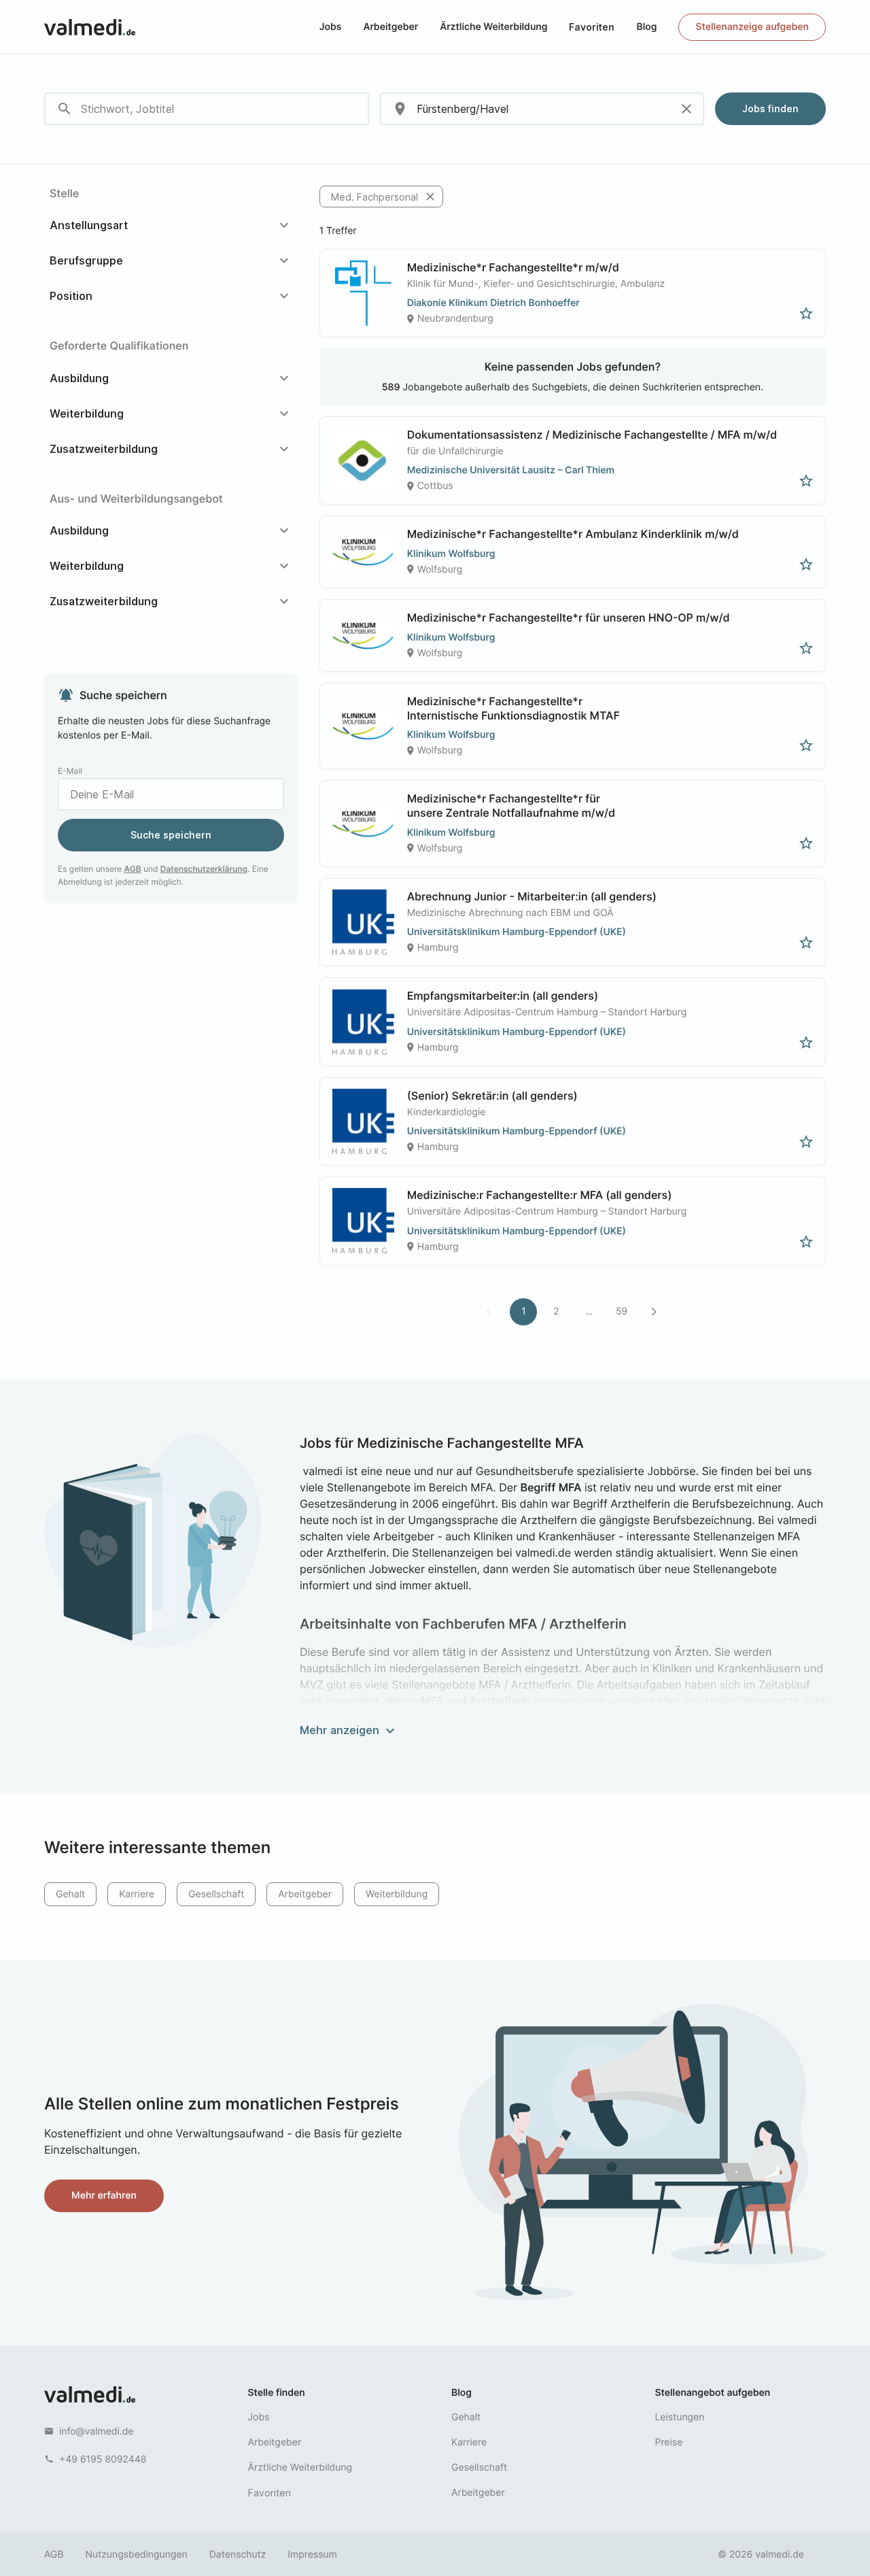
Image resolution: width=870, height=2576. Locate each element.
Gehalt (70, 1894)
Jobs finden (770, 108)
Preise (669, 2442)
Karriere (137, 1894)
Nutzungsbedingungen (137, 2555)
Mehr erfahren (104, 2196)
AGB (133, 869)
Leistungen (680, 2417)
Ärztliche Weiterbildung (493, 27)
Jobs (331, 27)
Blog (646, 27)
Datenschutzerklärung (204, 869)
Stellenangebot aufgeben (713, 2393)
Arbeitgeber (390, 27)
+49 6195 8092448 (103, 2459)
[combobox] (207, 109)
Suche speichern (171, 835)
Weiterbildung (397, 1894)
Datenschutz (238, 2555)
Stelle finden (277, 2393)
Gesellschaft (216, 1894)
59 (622, 1311)
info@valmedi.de (97, 2431)
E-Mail (70, 771)
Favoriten (592, 27)
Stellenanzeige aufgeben (752, 27)
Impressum (312, 2555)
